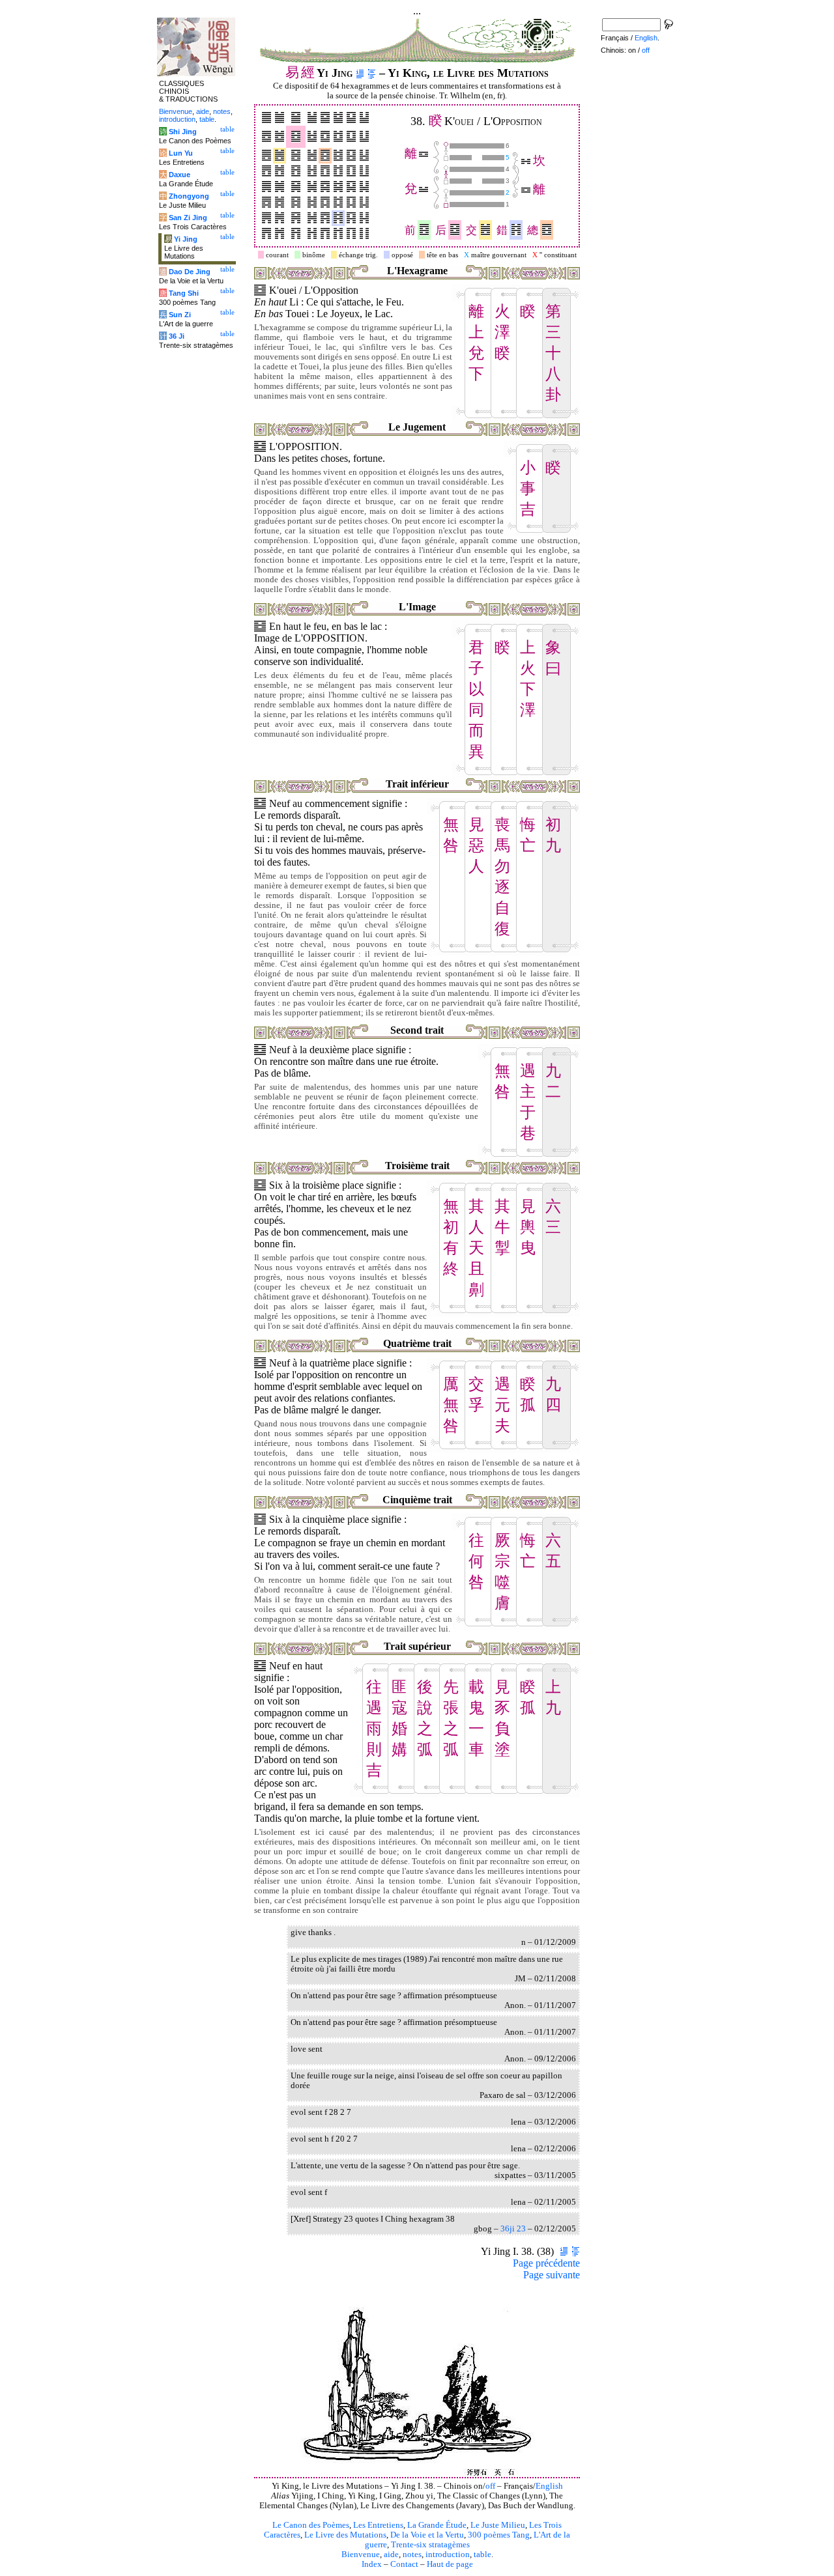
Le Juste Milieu (498, 2525)
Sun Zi (180, 315)
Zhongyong (189, 196)
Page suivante (552, 2275)
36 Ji (177, 336)
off (490, 2486)
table (482, 2555)
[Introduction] (360, 73)
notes (412, 2555)
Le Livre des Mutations (345, 2535)
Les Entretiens (378, 2525)
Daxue (180, 175)
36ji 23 (513, 2229)
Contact (404, 2564)
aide (391, 2555)
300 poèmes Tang (499, 2535)
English (549, 2486)
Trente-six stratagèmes (430, 2545)
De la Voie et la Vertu (427, 2535)
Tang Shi (184, 293)
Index (372, 2564)
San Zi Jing (188, 218)
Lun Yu (181, 153)
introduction (448, 2555)
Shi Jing (183, 132)
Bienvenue (361, 2555)
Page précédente (546, 2263)
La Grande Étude (437, 2525)
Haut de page (450, 2564)
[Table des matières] (372, 73)
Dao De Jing (190, 272)
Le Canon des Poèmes (311, 2525)
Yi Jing (186, 239)
